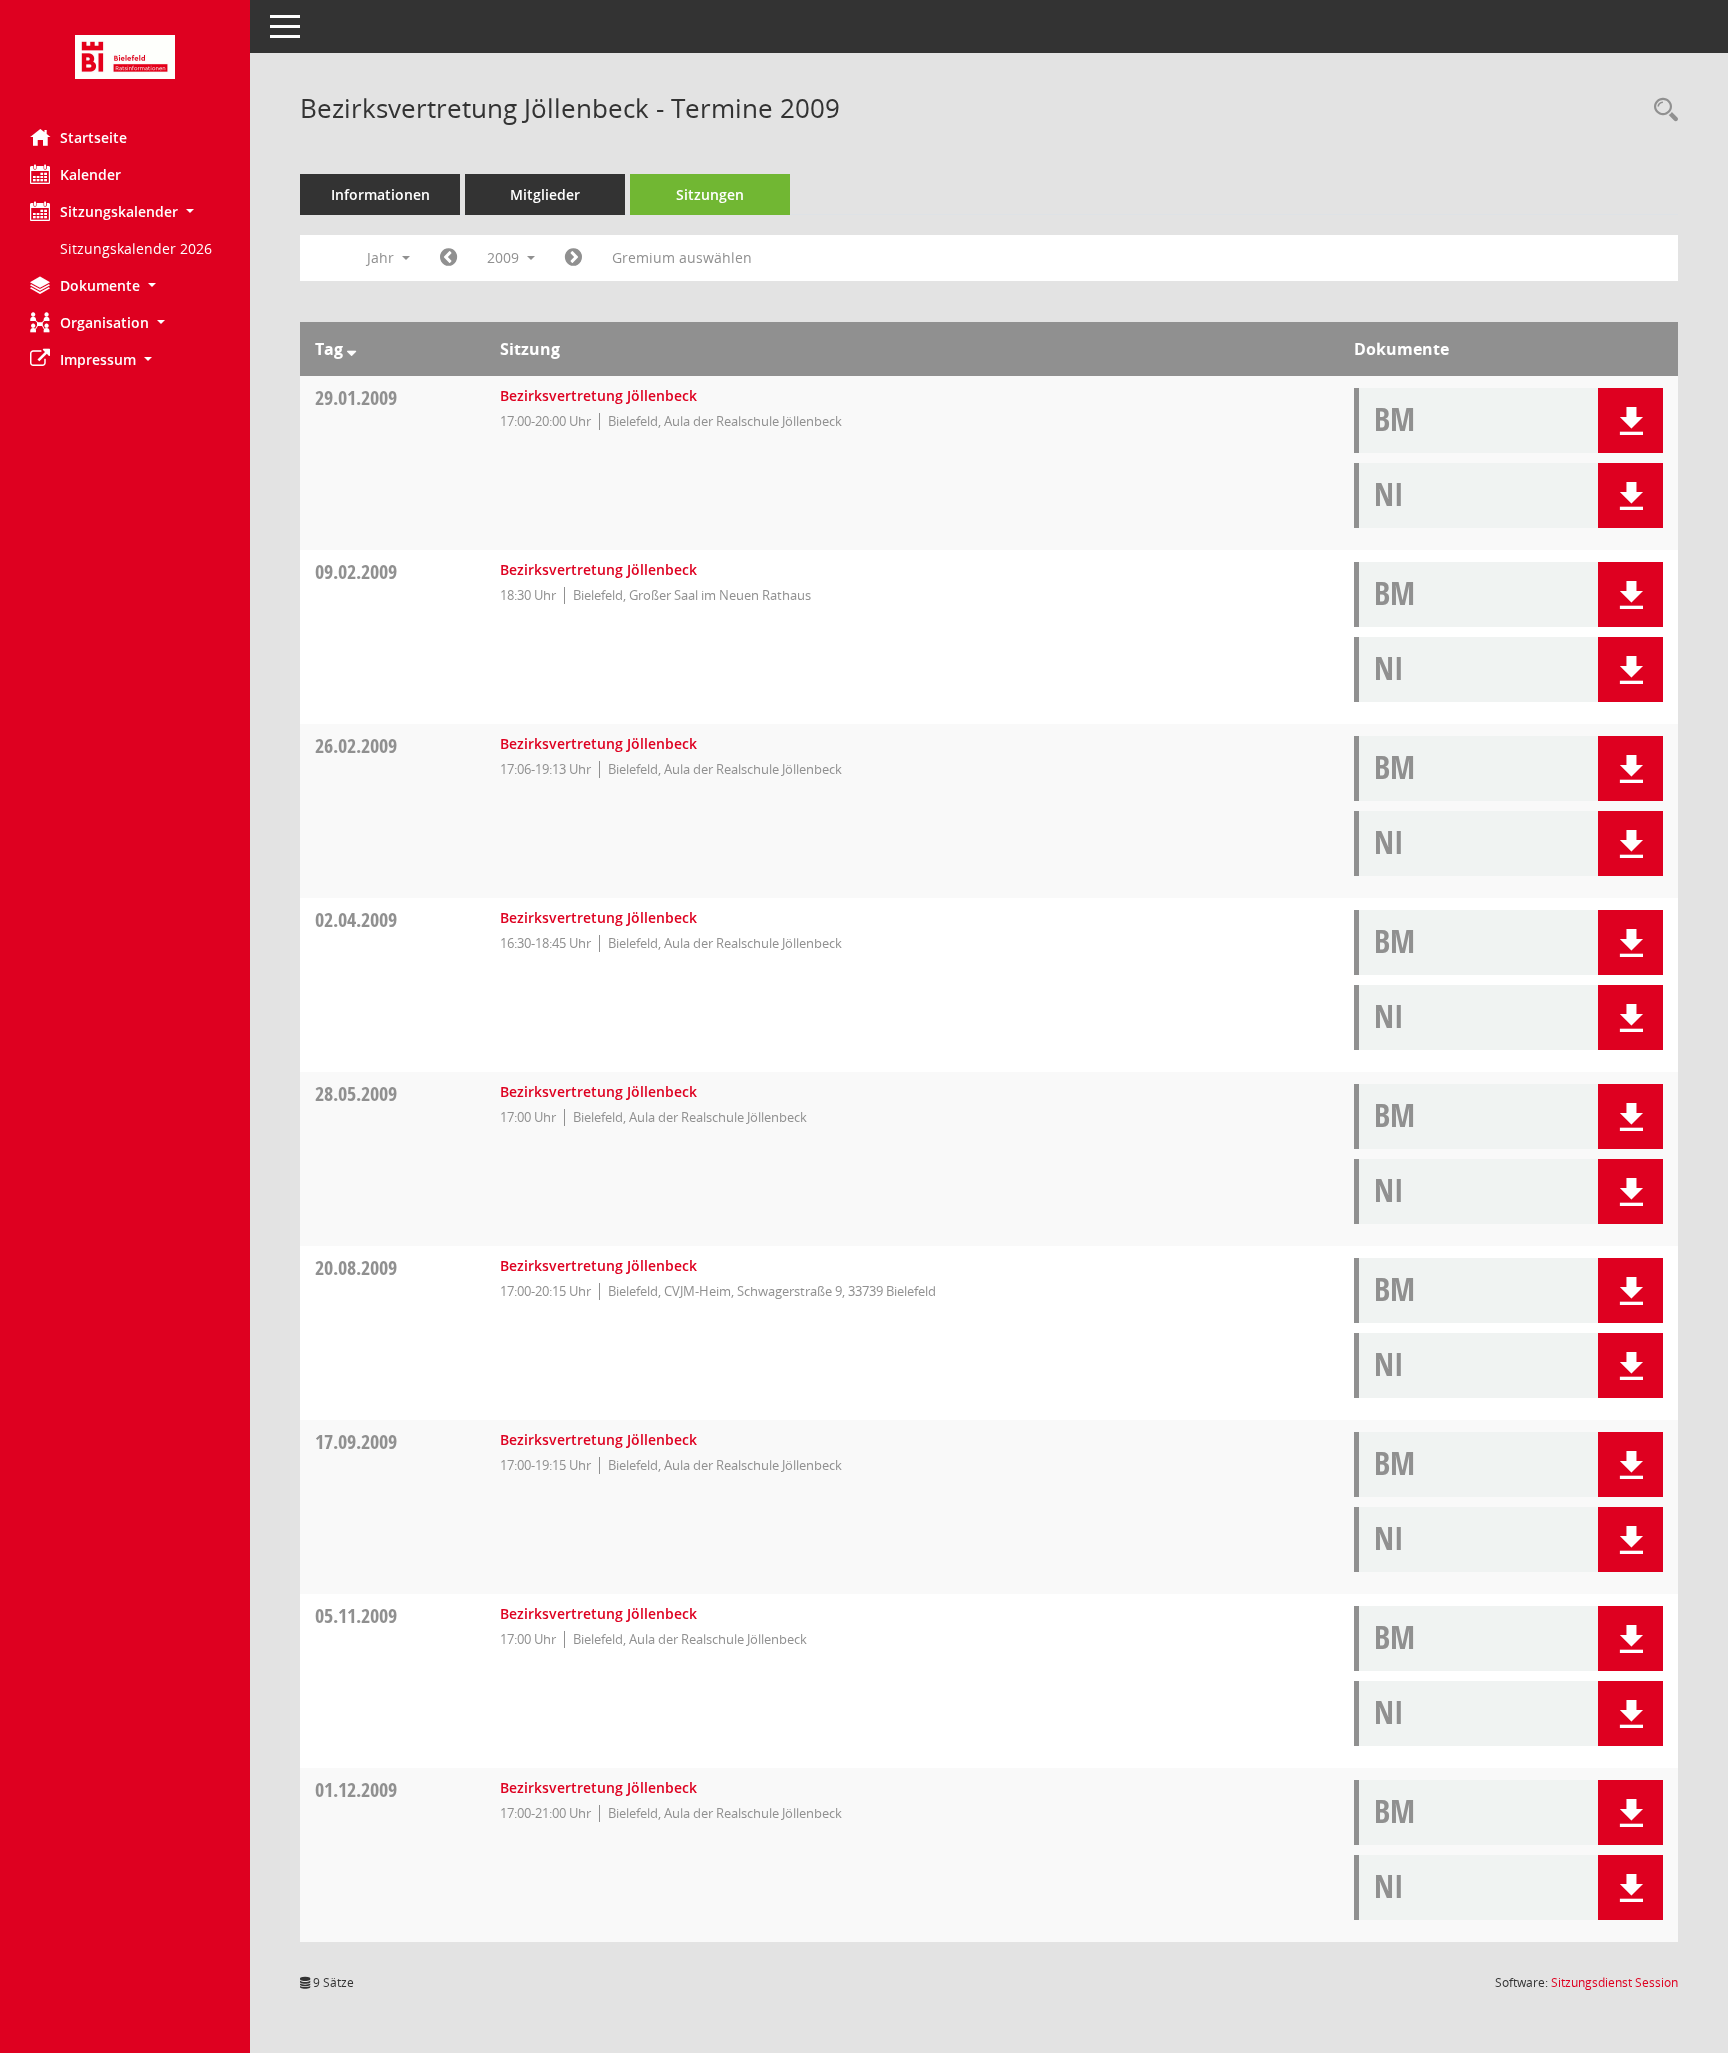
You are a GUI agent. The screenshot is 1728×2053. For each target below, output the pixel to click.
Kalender (90, 174)
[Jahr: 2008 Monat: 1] (448, 258)
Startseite (93, 137)
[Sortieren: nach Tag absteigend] (351, 349)
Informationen (380, 194)
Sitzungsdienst (1614, 1982)
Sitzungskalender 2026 (136, 248)
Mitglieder (545, 194)
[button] (125, 211)
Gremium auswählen (682, 257)
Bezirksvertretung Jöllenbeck (598, 395)
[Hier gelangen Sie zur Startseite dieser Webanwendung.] (125, 57)
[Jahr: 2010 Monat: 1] (573, 258)
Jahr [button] (382, 257)
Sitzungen (710, 194)
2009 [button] (505, 257)
